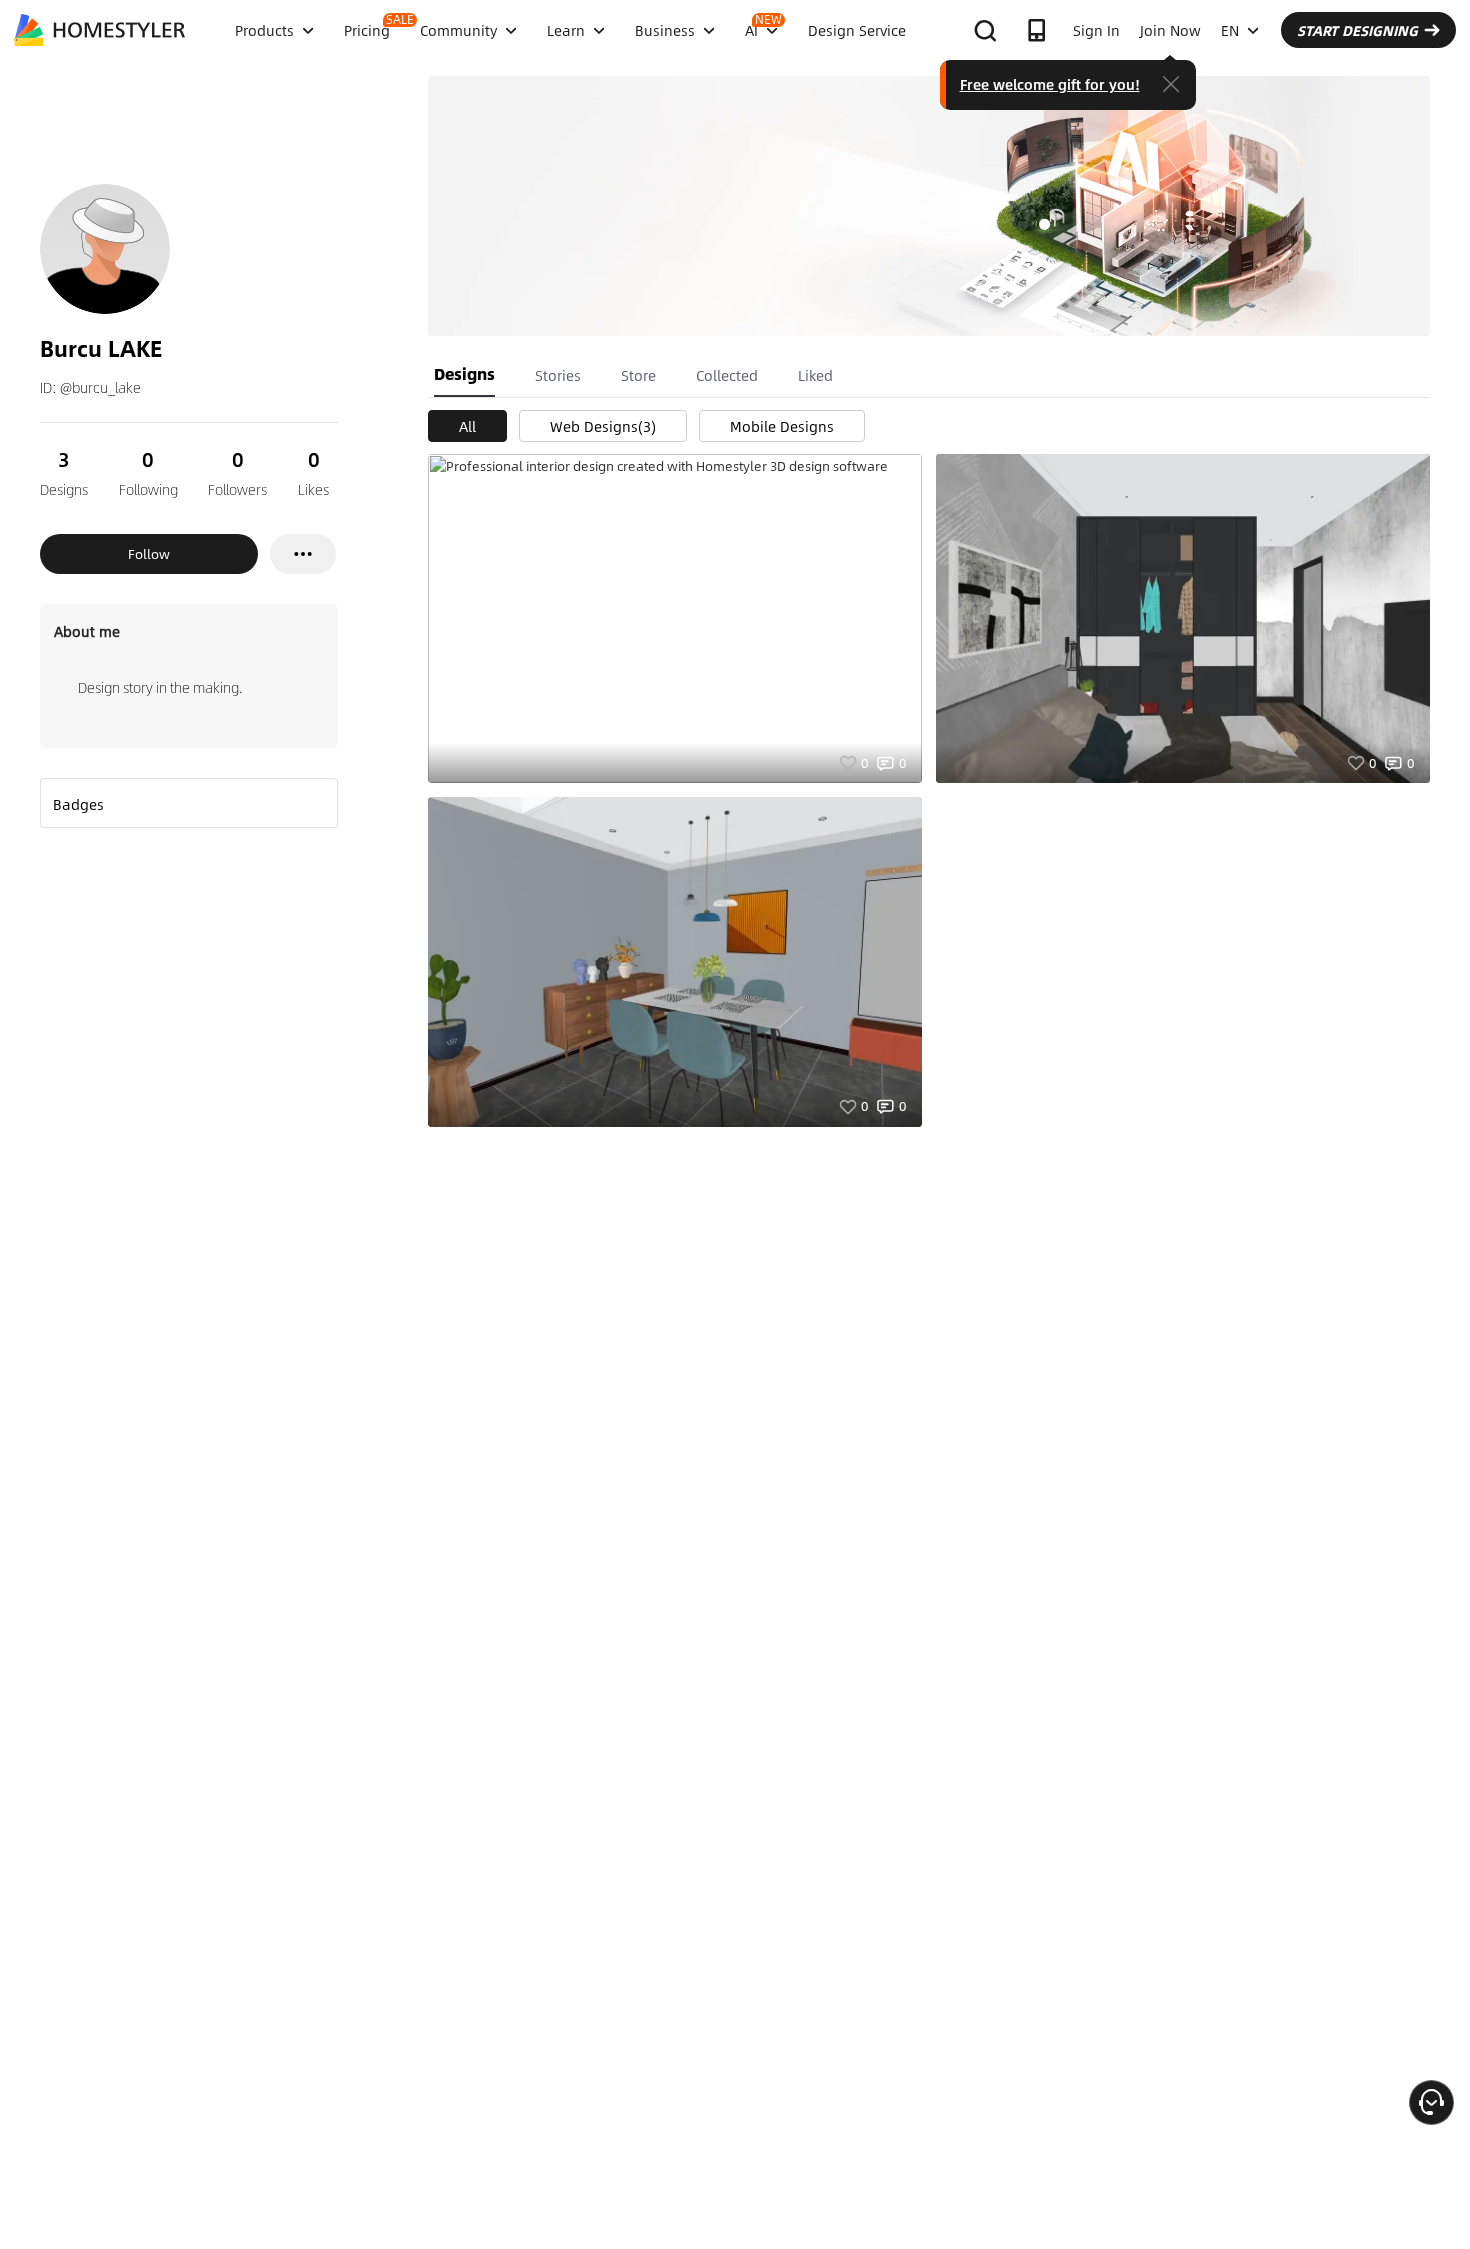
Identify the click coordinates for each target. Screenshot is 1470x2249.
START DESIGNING (1357, 30)
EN (1230, 30)
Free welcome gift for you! (1050, 84)
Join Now (1170, 30)
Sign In (1096, 30)
